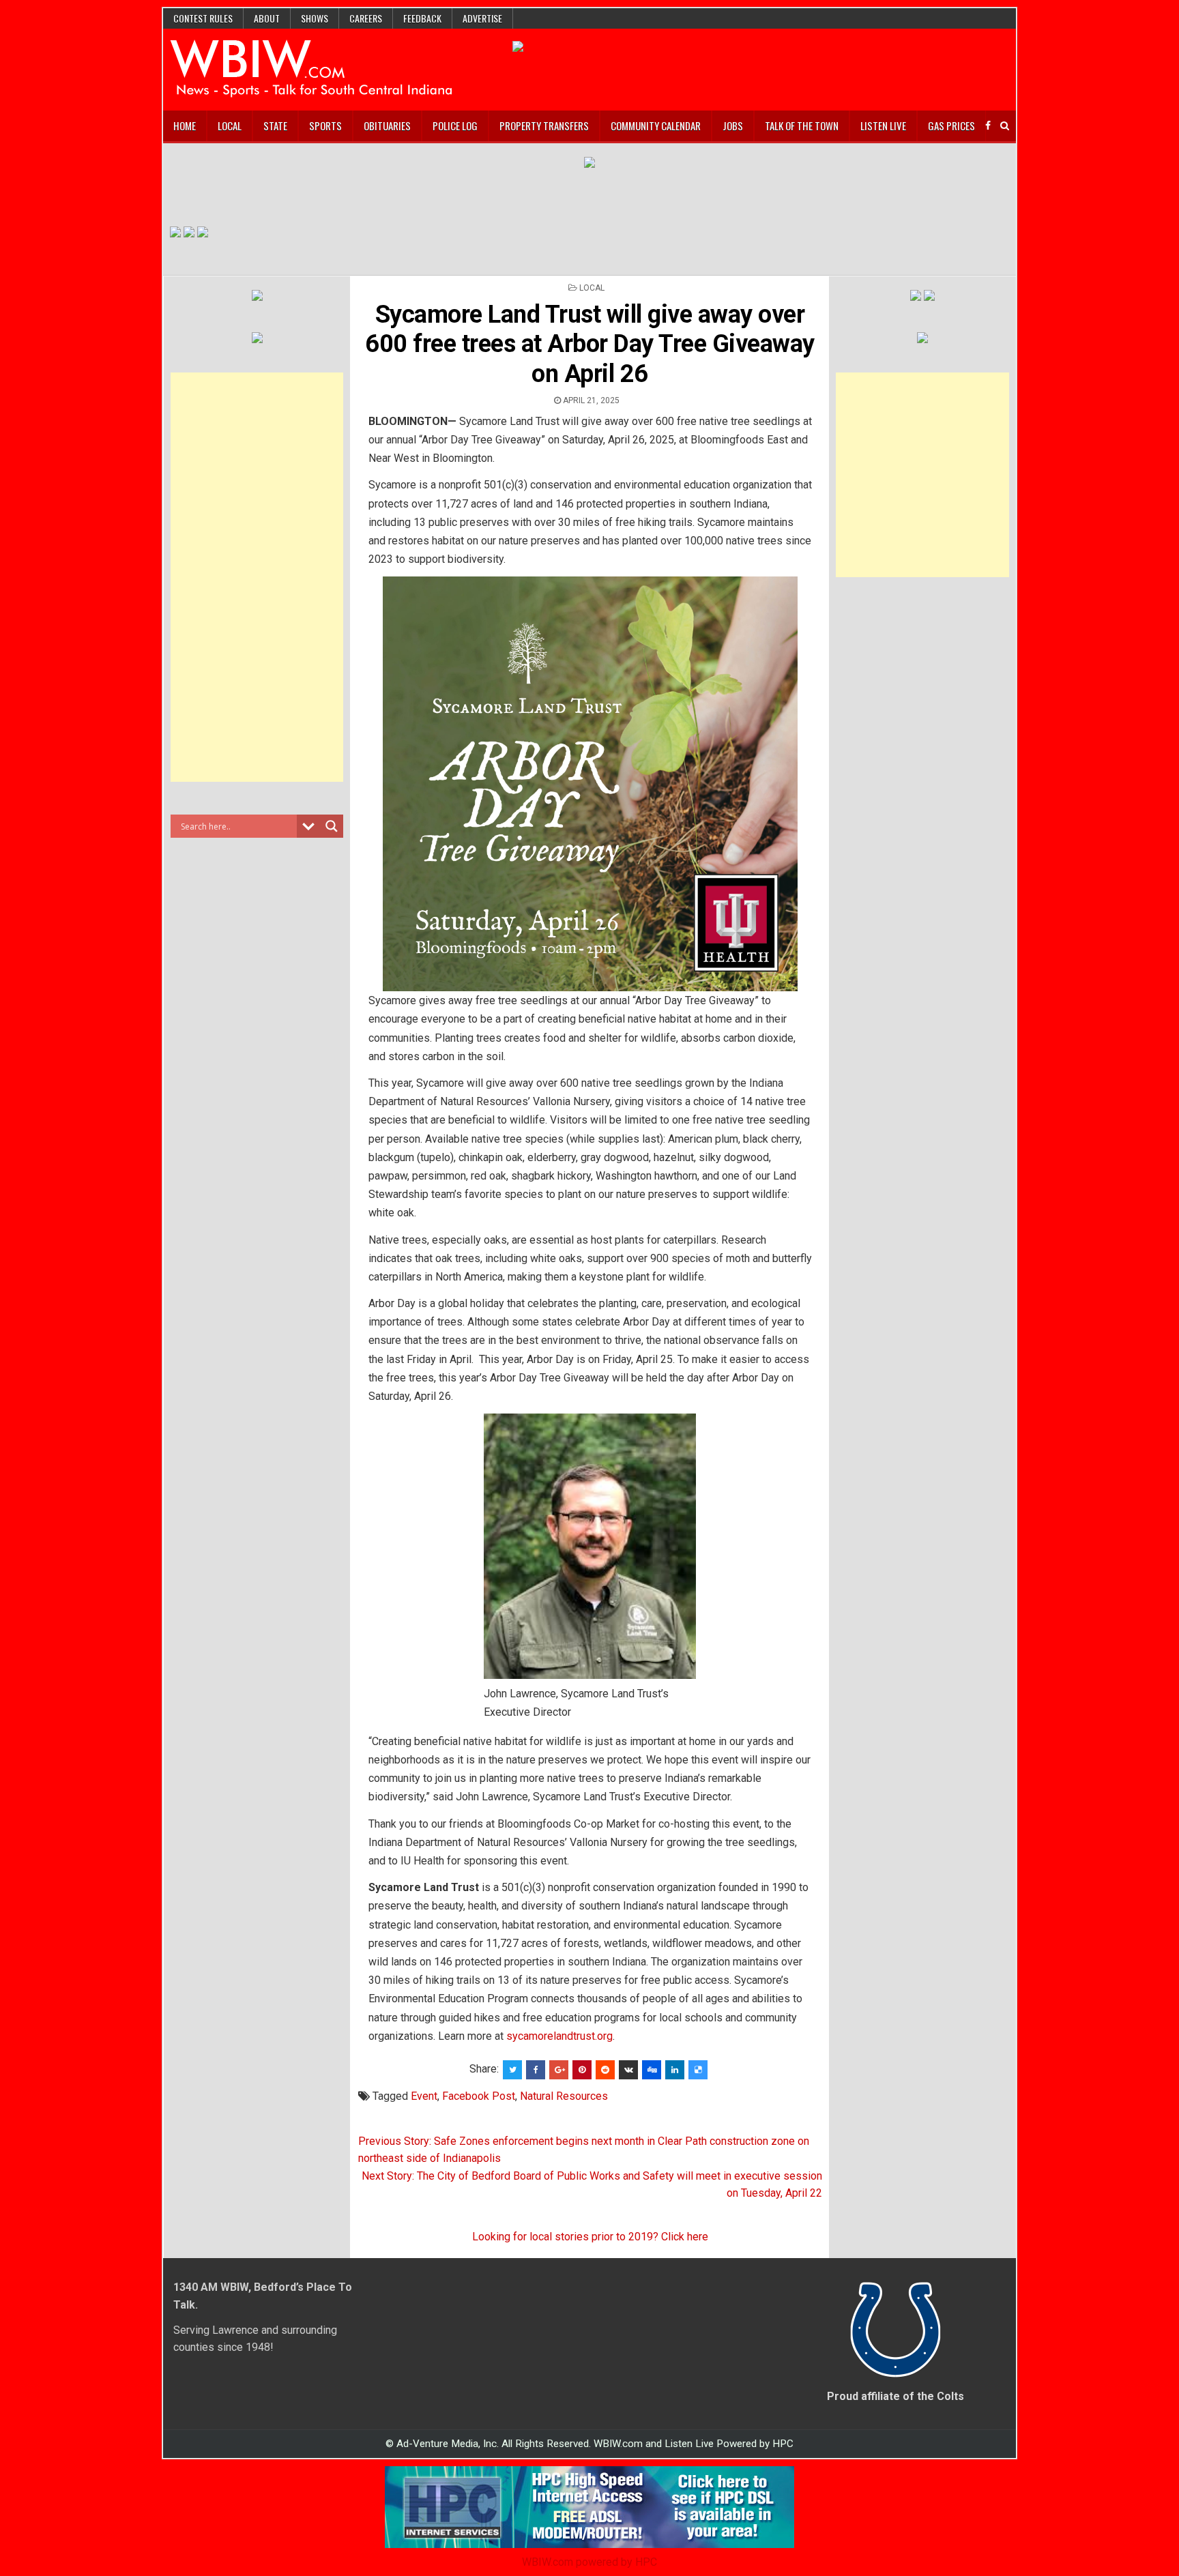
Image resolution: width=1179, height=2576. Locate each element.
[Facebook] (988, 126)
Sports (325, 126)
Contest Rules (203, 18)
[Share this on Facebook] (536, 2070)
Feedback (422, 18)
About (267, 18)
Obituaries (387, 126)
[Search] (1005, 126)
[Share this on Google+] (559, 2070)
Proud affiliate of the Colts (896, 2396)
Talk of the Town (802, 126)
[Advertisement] (257, 577)
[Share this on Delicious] (698, 2070)
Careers (366, 18)
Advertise (482, 18)
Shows (315, 18)
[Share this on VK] (628, 2070)
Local (230, 126)
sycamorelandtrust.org (559, 2036)
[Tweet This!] (512, 2070)
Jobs (733, 126)
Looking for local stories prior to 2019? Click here (590, 2237)
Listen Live (883, 126)
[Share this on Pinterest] (582, 2070)
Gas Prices (951, 126)
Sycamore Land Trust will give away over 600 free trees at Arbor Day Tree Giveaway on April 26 (590, 344)
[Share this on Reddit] (605, 2070)
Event (424, 2096)
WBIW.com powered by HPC (589, 2562)
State (275, 126)
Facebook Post (479, 2096)
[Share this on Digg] (652, 2070)
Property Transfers (544, 126)
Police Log (455, 126)
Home (185, 126)
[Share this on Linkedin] (675, 2070)
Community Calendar (656, 126)
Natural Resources (564, 2096)
